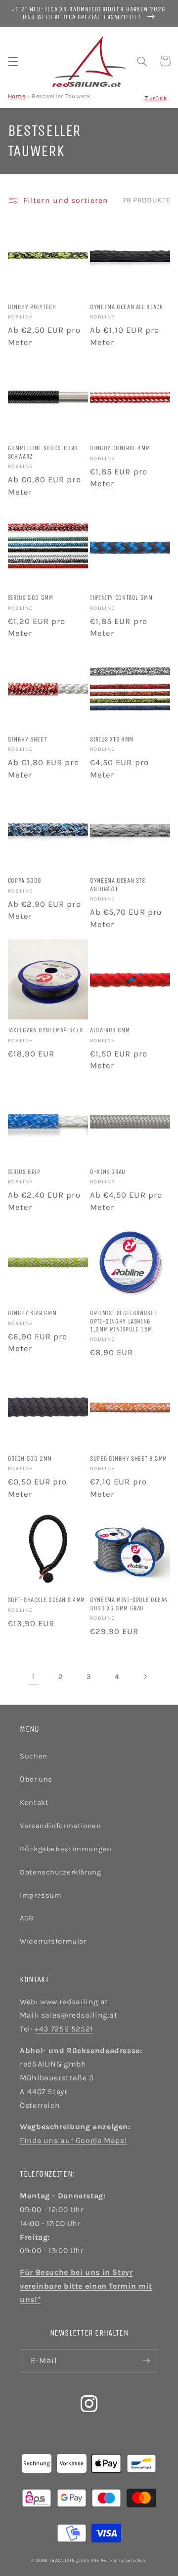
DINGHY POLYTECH (32, 307)
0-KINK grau (108, 1172)
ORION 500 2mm (30, 1459)
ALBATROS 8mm (110, 1030)
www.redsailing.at (74, 2002)
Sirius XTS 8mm (112, 739)
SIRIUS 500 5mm (31, 598)
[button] (13, 61)
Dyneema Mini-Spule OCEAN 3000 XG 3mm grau (129, 1604)
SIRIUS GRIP (24, 1172)
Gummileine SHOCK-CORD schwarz (43, 452)
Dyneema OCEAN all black (127, 307)
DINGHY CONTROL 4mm (120, 448)
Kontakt (34, 1803)
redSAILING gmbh (69, 2560)
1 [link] (33, 1677)
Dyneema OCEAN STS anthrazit (118, 884)
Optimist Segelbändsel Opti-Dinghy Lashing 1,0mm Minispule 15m (123, 1321)
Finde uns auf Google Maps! (73, 2141)
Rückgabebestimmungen (66, 1849)
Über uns (36, 1779)
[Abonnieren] (146, 2361)
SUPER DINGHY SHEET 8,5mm (129, 1459)
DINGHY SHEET (27, 739)
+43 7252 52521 (64, 2029)
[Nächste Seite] (145, 1677)
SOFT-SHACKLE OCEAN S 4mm (46, 1600)
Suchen (34, 1756)
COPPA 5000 (25, 880)
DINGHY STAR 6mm (32, 1313)
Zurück (156, 98)
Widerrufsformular (53, 1941)
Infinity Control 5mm (121, 598)
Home (17, 96)
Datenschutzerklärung (61, 1872)
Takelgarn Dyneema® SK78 (46, 1030)
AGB (27, 1918)
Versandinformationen (61, 1826)
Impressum (41, 1895)
